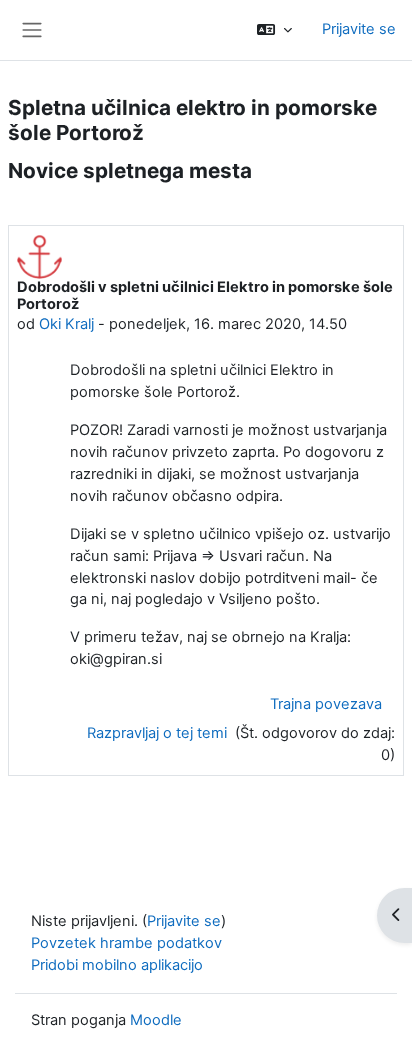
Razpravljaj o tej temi (159, 733)
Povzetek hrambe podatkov (126, 943)
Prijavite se (359, 29)
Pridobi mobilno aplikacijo (117, 965)
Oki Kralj (66, 324)
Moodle (156, 1020)
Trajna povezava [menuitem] (326, 704)
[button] (274, 30)
